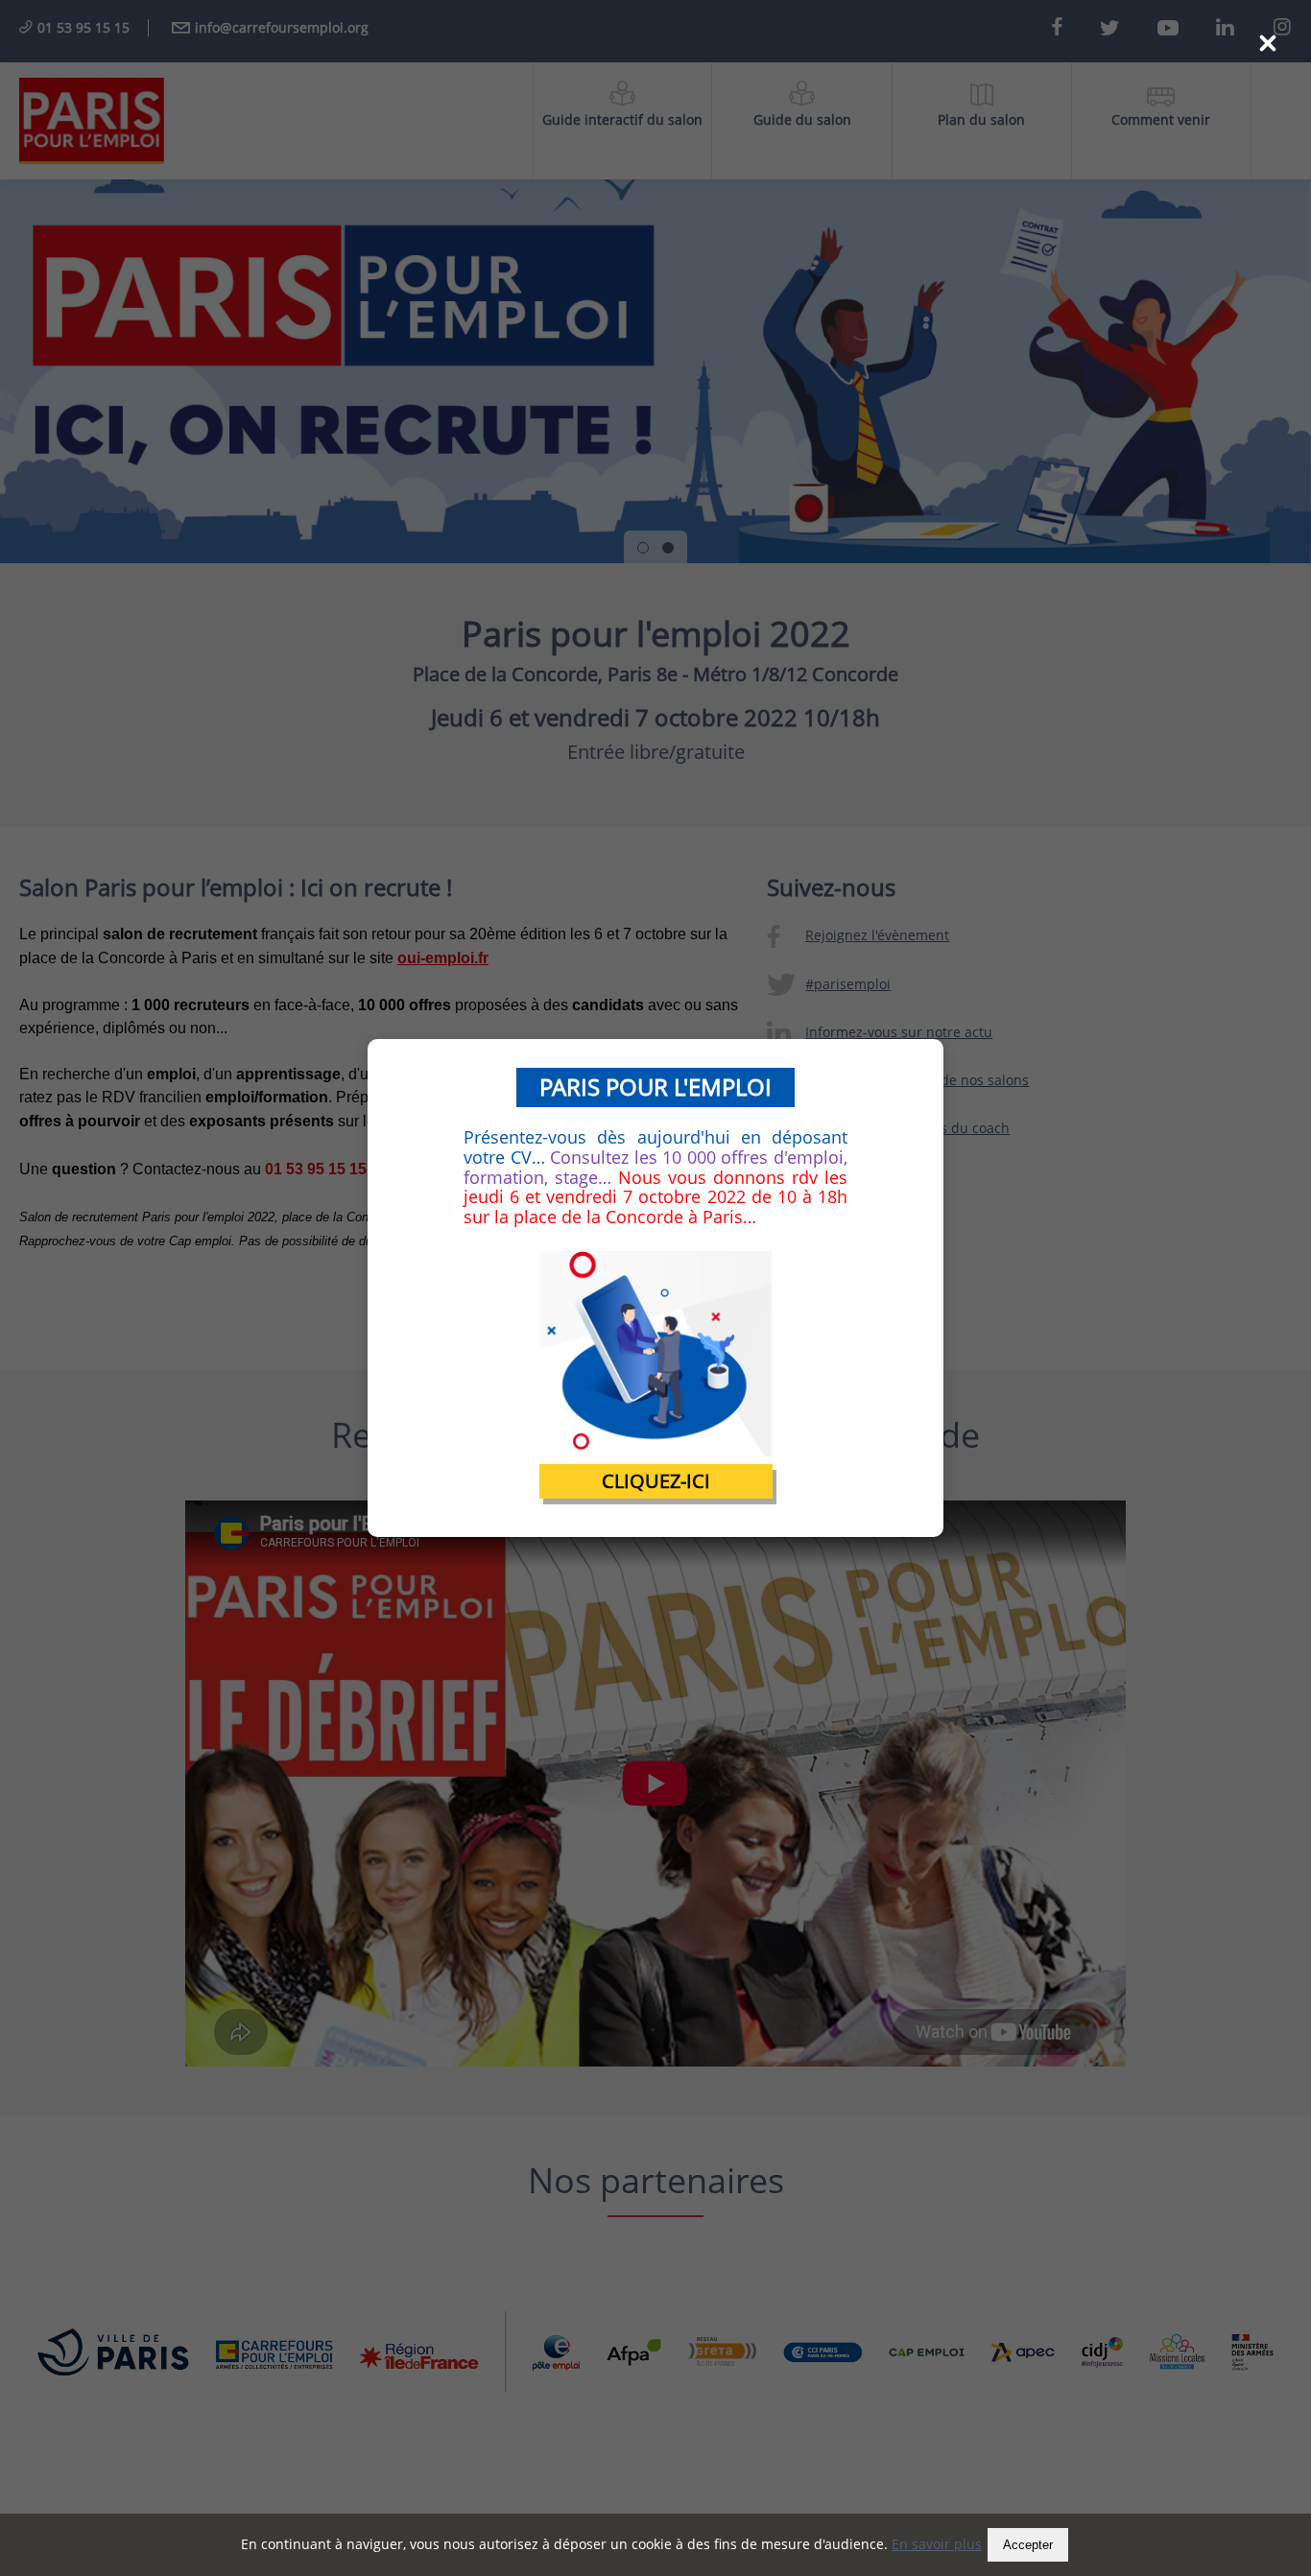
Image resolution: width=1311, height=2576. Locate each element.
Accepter (1028, 2545)
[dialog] (655, 1288)
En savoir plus (937, 2544)
